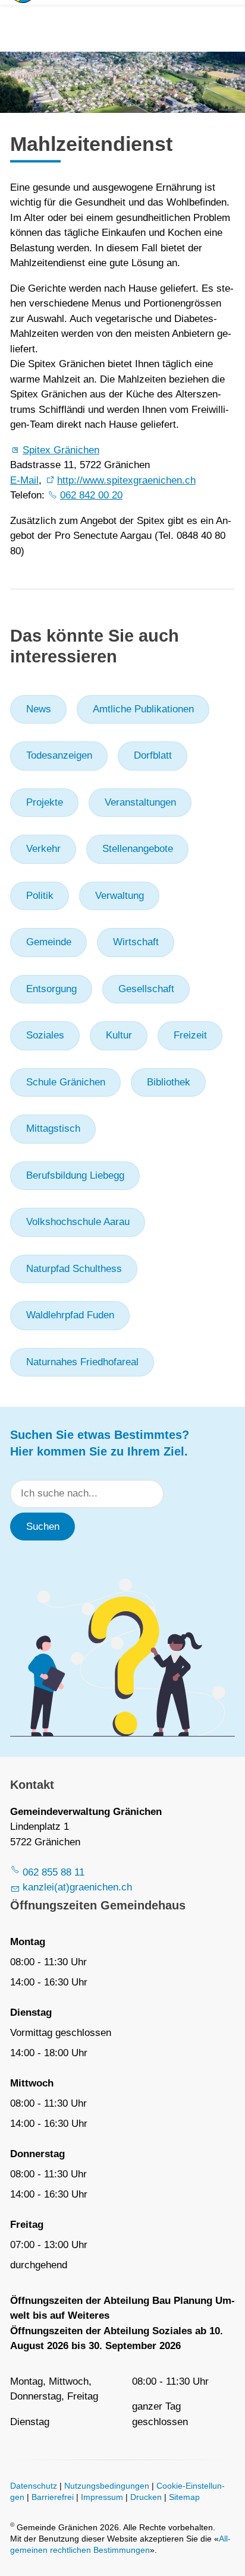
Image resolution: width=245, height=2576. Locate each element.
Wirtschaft (136, 942)
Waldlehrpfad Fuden (70, 1315)
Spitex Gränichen (61, 450)
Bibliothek (169, 1082)
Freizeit (190, 1035)
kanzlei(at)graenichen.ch (77, 1887)
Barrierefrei (53, 2497)
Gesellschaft (146, 989)
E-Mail (24, 480)
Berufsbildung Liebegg (75, 1175)
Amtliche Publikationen (143, 709)
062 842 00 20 (91, 495)
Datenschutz (34, 2486)
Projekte (45, 802)
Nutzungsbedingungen (107, 2486)
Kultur (119, 1035)
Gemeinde (49, 942)
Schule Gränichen (66, 1082)
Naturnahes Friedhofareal (82, 1362)
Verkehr (43, 849)
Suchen (43, 1527)
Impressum (102, 2497)
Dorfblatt (153, 755)
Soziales (45, 1035)
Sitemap (184, 2497)
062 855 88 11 (54, 1872)
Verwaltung (120, 896)
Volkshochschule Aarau (78, 1222)
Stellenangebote (138, 849)
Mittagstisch (53, 1128)
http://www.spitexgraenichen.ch (126, 480)
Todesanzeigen (59, 755)
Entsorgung (51, 989)
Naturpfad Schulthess (74, 1269)
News (39, 709)
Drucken (146, 2497)
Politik (40, 896)
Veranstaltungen (140, 802)
